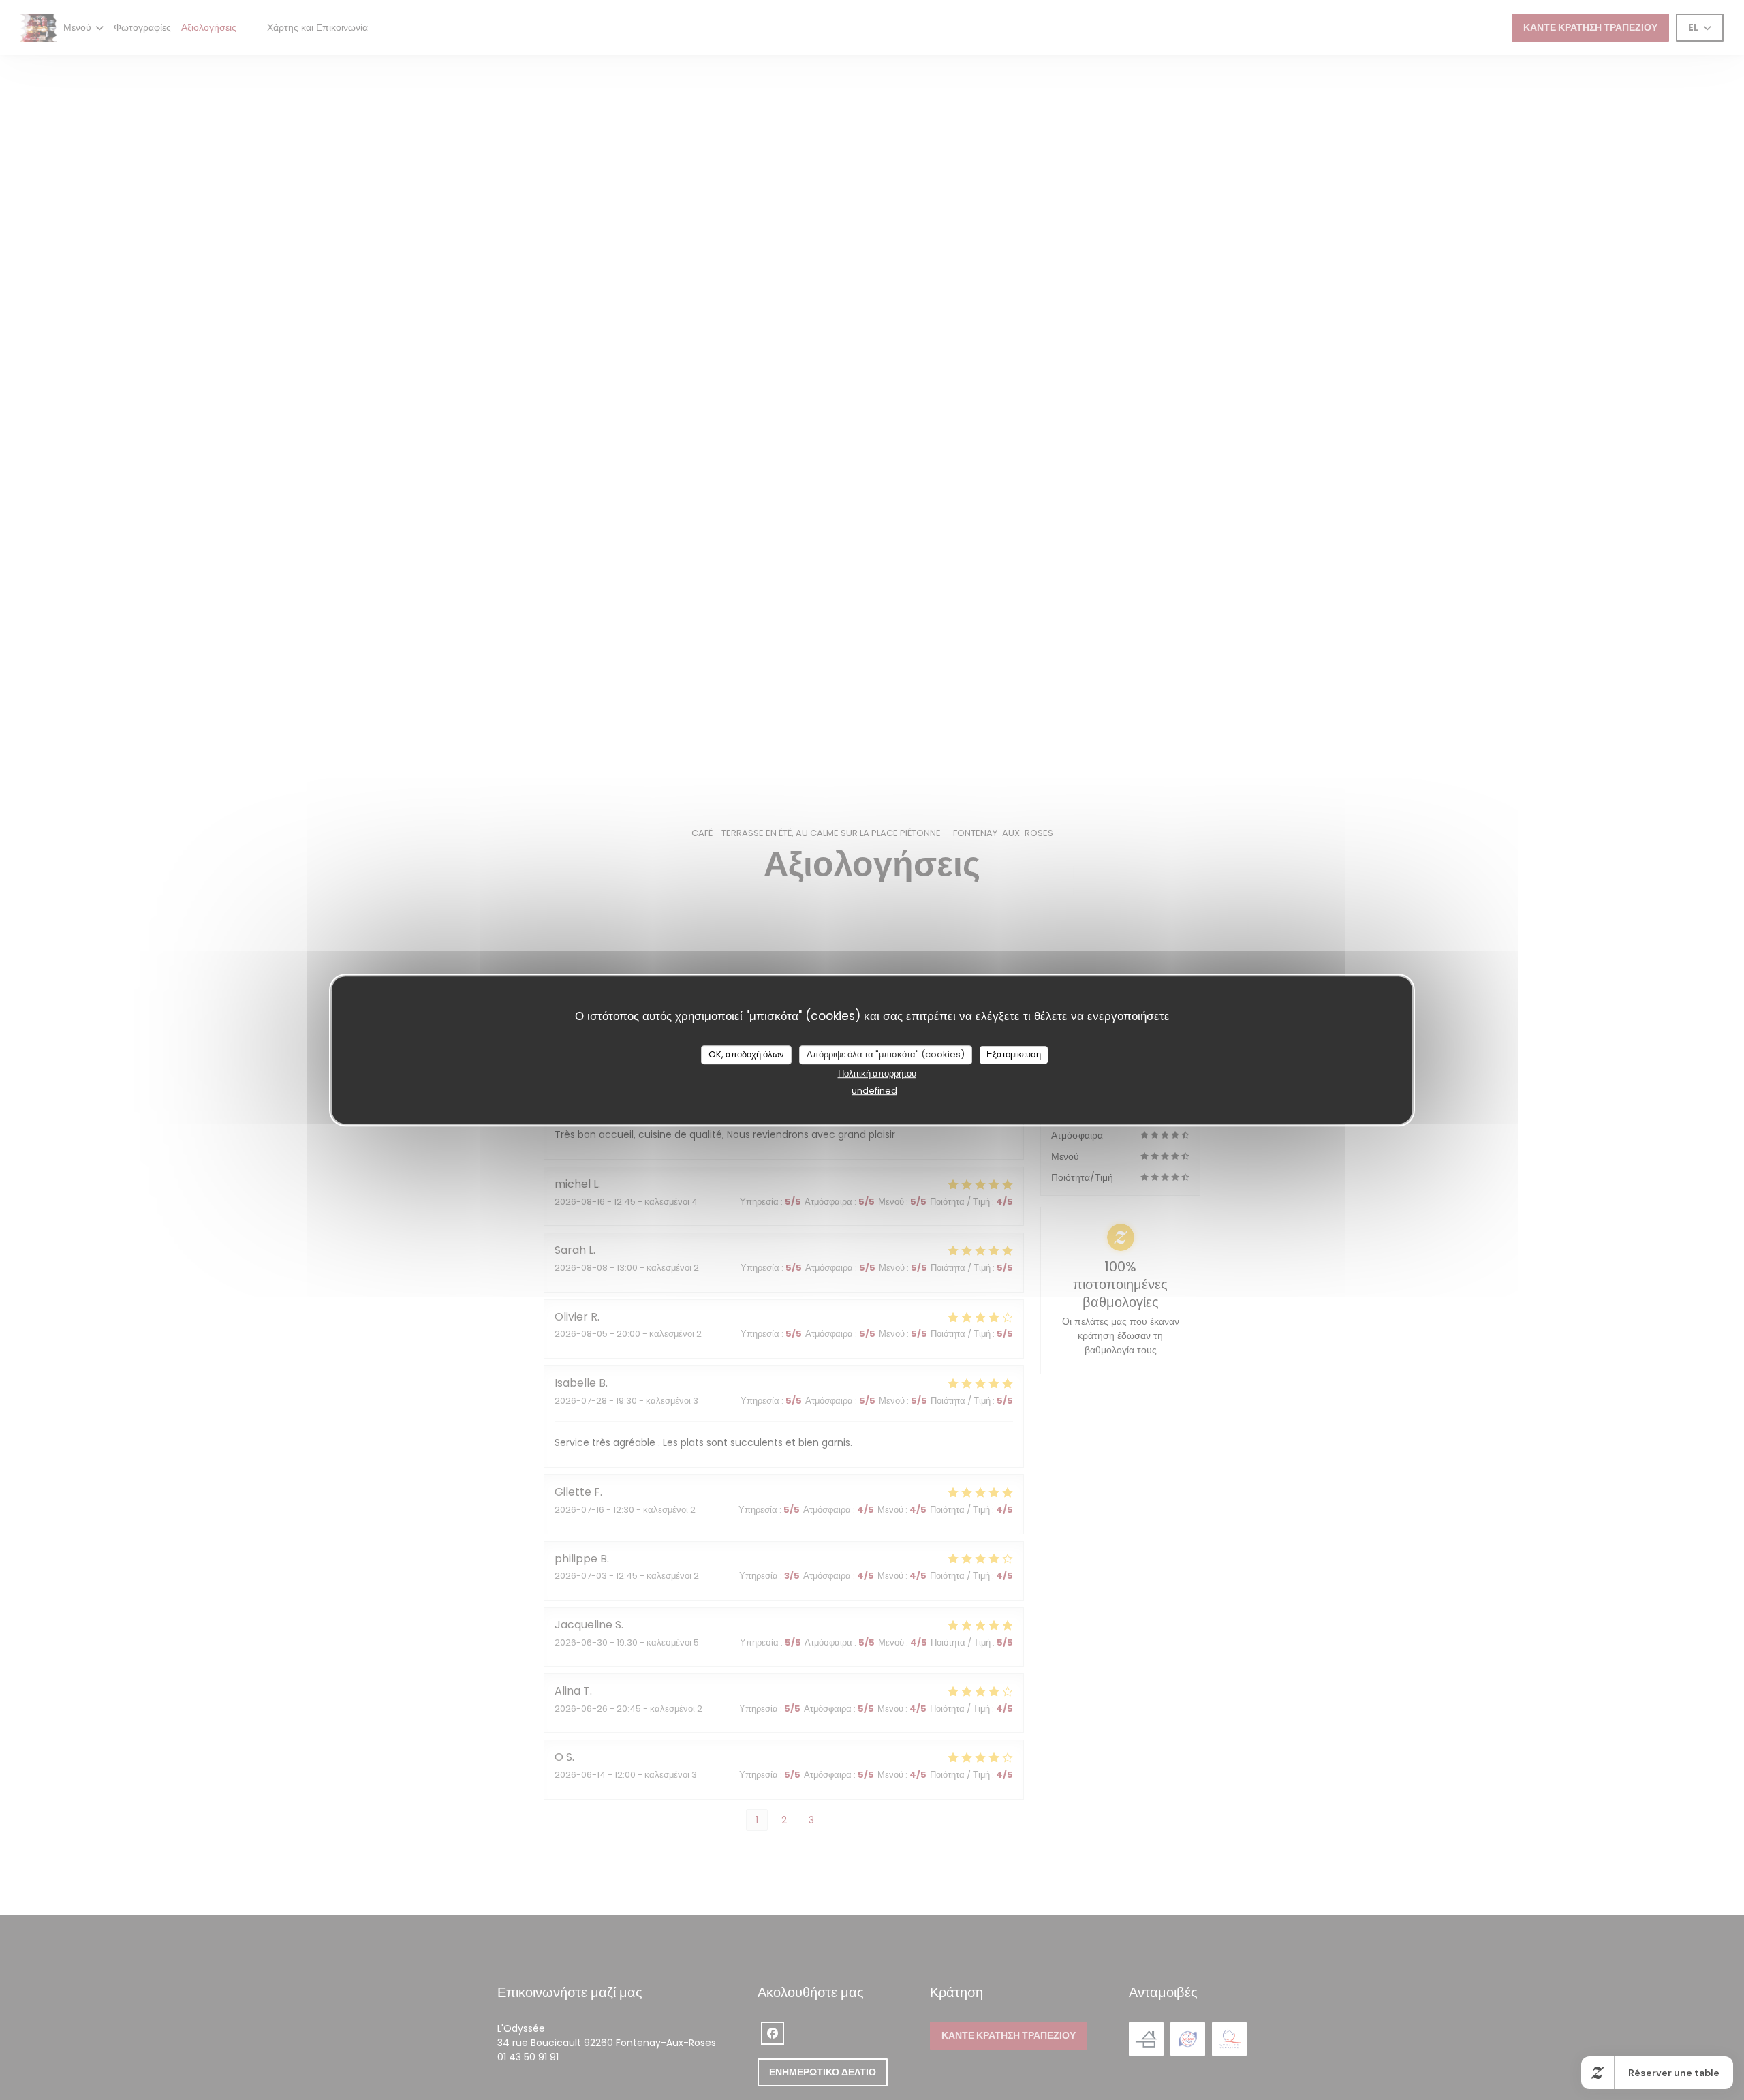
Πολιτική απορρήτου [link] (877, 1074)
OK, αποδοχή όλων (746, 1054)
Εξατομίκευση (1014, 1054)
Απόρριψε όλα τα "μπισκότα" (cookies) (886, 1054)
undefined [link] (874, 1091)
